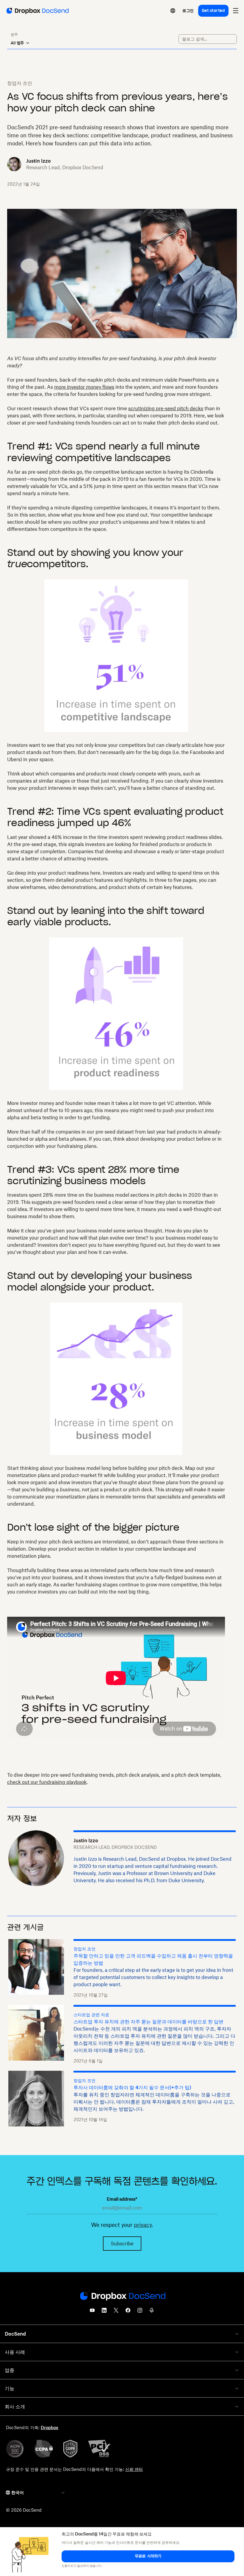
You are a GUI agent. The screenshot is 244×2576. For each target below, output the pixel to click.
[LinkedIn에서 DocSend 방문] (104, 2312)
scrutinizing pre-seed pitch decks (166, 408)
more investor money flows (84, 387)
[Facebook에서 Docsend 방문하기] (128, 2312)
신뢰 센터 (134, 2469)
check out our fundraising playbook (47, 1782)
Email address (122, 2199)
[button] (148, 2556)
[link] (188, 11)
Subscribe (122, 2244)
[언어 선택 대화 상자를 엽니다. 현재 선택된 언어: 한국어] (173, 11)
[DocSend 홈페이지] (122, 2297)
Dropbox (50, 2427)
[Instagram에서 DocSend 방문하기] (140, 2312)
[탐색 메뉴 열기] (236, 11)
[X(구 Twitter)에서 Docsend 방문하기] (116, 2312)
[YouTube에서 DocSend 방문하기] (92, 2312)
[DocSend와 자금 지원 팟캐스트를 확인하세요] (152, 2312)
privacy (143, 2225)
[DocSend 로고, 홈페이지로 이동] (37, 11)
